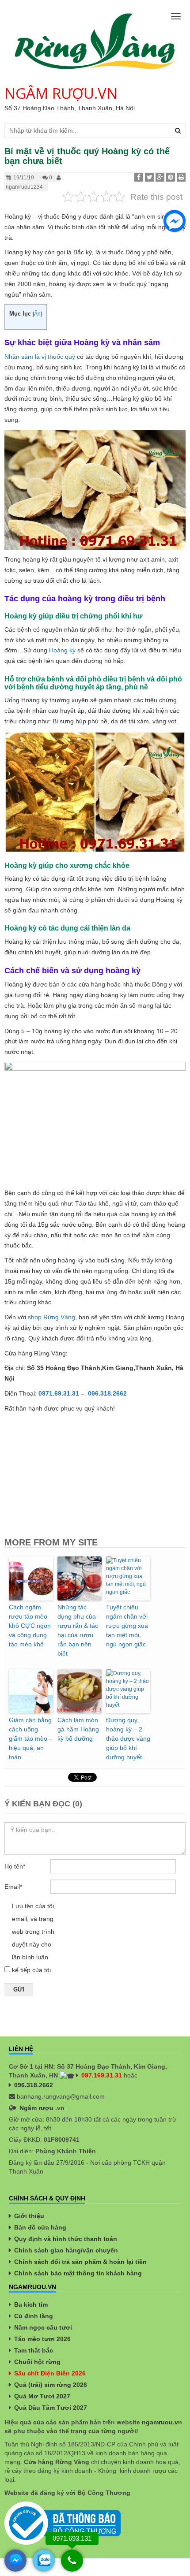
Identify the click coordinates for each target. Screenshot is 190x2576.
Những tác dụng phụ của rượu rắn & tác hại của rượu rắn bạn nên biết (78, 1630)
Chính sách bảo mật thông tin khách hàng (78, 2273)
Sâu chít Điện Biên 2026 (50, 2373)
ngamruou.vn (162, 2422)
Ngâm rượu (36, 2108)
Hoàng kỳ (62, 650)
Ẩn (37, 314)
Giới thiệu (29, 2216)
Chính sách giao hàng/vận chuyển (66, 2250)
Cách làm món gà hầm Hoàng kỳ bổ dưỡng (78, 1729)
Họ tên (15, 1866)
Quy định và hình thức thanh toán (66, 2239)
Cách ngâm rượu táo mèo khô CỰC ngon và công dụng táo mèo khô (30, 1626)
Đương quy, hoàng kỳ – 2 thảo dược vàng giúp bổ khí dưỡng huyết (128, 1738)
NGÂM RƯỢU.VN (61, 93)
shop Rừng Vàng (51, 1317)
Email (13, 1887)
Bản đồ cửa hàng (40, 2227)
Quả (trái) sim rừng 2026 (51, 2385)
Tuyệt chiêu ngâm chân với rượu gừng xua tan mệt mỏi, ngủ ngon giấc (127, 1626)
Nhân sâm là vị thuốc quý (40, 357)
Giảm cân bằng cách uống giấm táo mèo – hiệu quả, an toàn (31, 1738)
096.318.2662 (34, 2085)
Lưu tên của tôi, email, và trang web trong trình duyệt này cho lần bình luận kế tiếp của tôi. (34, 1938)
